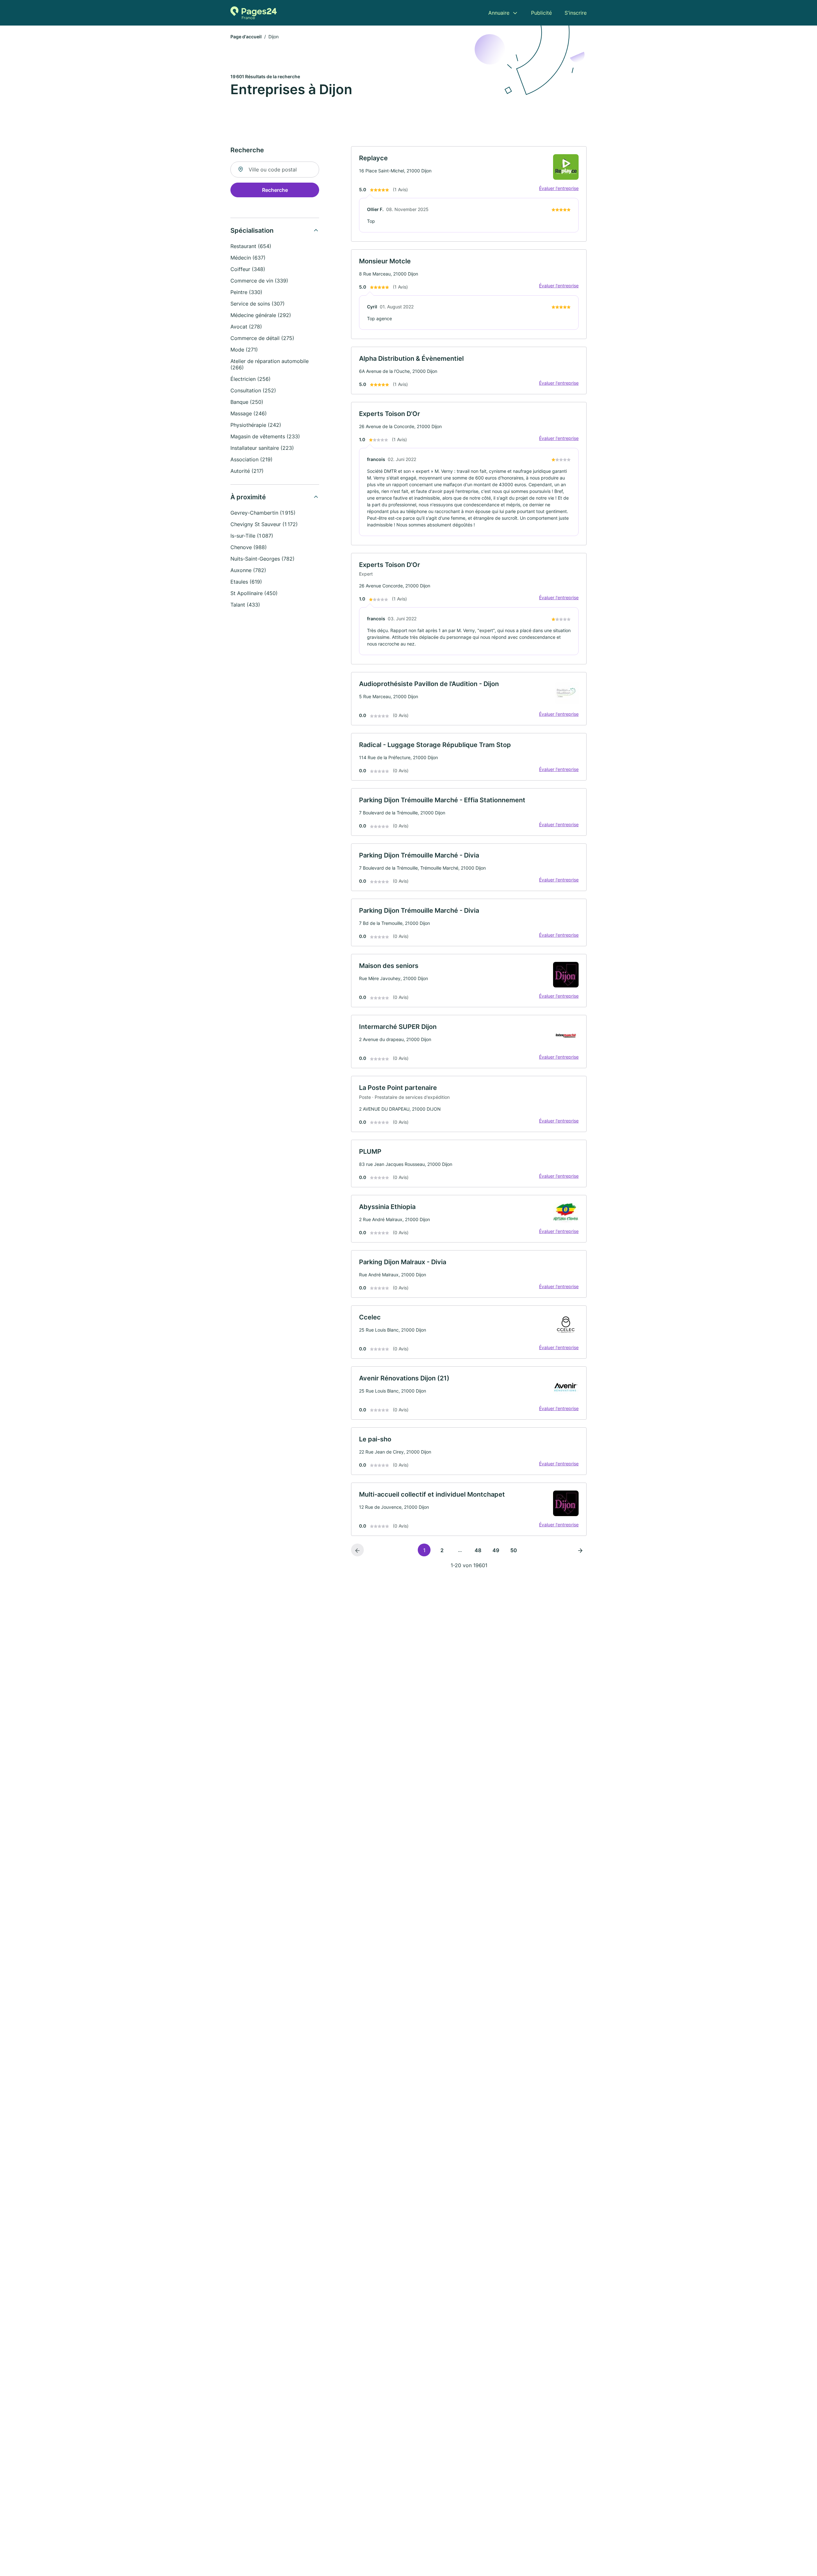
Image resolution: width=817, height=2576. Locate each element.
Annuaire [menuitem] (499, 13)
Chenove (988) (249, 547)
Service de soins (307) (258, 304)
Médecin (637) (248, 258)
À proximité (248, 497)
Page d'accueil (246, 37)
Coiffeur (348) (248, 269)
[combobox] (275, 170)
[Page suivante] (580, 1550)
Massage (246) (249, 413)
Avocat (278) (246, 327)
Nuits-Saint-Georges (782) (262, 559)
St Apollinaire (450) (254, 593)
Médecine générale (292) (261, 315)
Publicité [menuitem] (541, 13)
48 (478, 1550)
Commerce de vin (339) (259, 281)
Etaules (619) (246, 582)
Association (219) (251, 459)
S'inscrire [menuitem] (576, 13)
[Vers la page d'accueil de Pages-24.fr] (254, 13)
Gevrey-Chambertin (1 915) (263, 513)
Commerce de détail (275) (262, 338)
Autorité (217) (247, 471)
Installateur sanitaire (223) (262, 448)
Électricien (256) (251, 379)
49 (496, 1550)
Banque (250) (247, 402)
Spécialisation (252, 230)
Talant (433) (245, 605)
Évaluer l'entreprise (559, 188)
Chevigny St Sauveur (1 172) (264, 524)
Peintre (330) (246, 292)
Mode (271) (244, 350)
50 (514, 1550)
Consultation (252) (253, 390)
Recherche (275, 190)
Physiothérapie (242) (256, 425)
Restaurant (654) (251, 246)
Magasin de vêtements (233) (265, 436)
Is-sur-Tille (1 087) (252, 536)
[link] (469, 194)
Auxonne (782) (248, 570)
